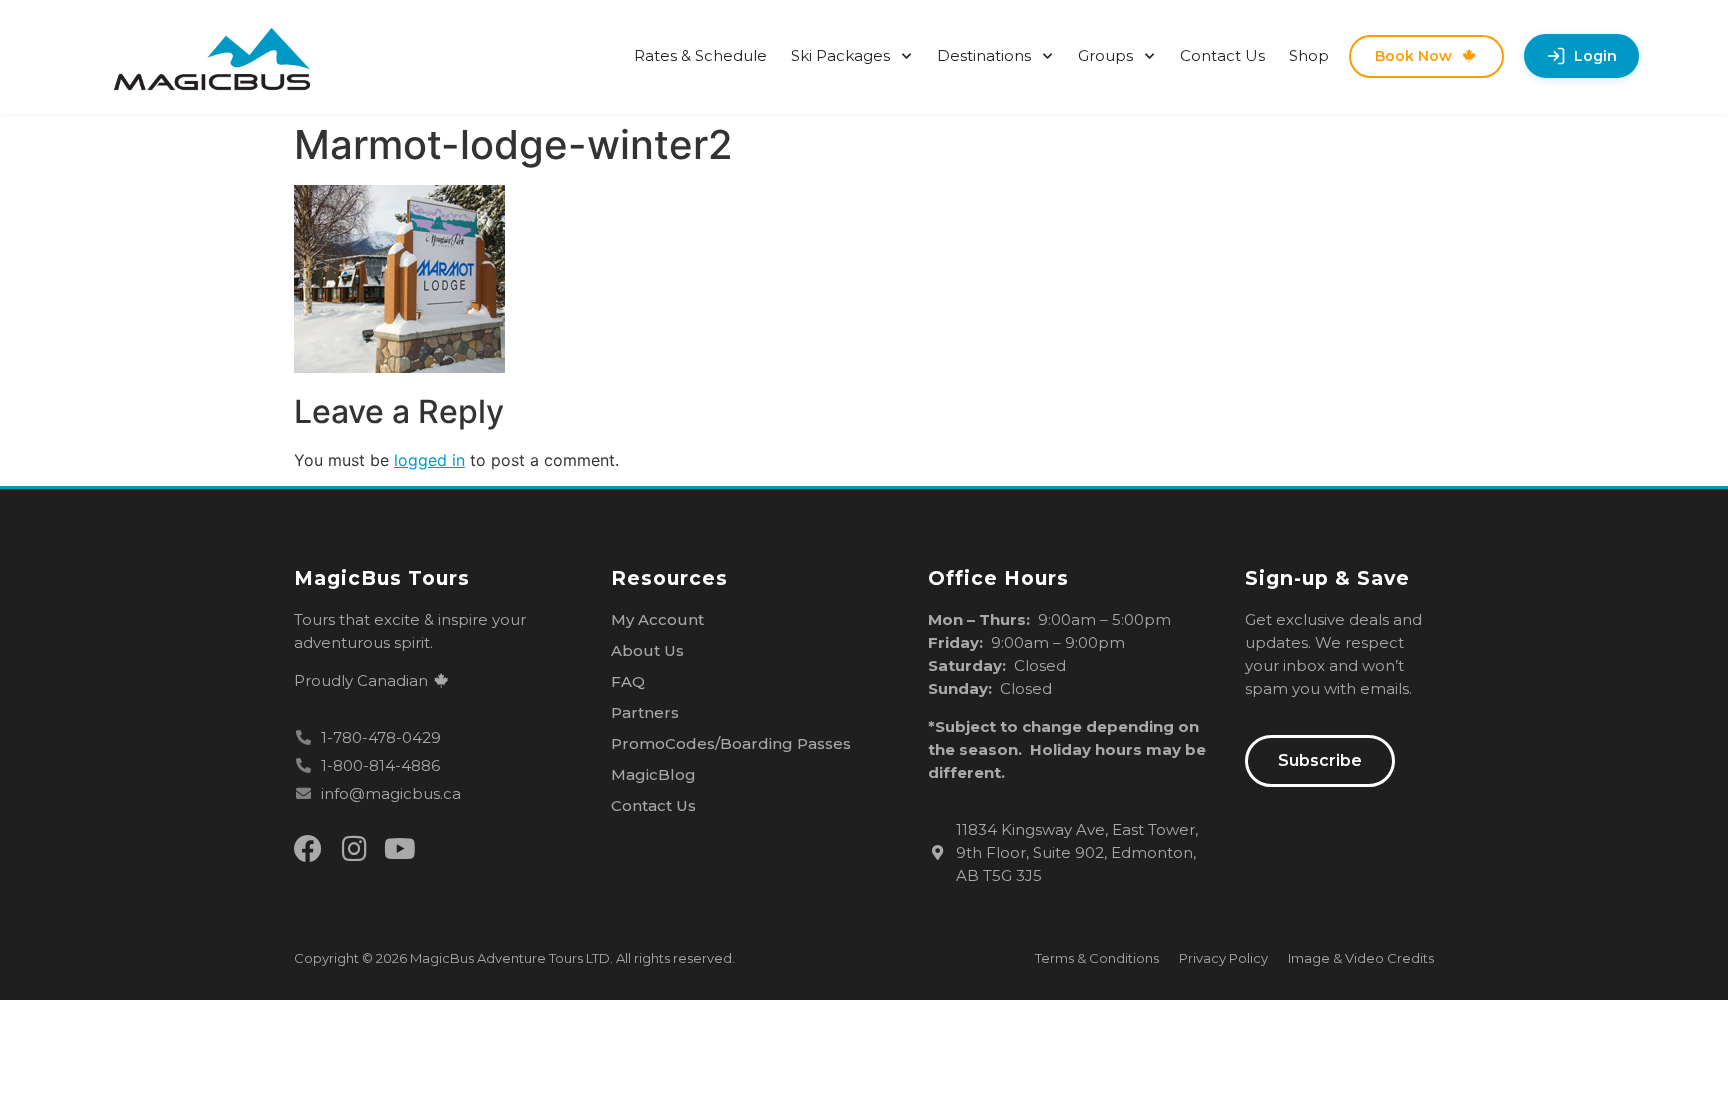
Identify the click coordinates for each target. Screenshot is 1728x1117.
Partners (645, 712)
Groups (1105, 55)
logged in (429, 460)
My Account (657, 619)
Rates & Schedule (700, 55)
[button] (1320, 761)
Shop (1309, 55)
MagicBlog (653, 774)
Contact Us (1222, 55)
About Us (647, 650)
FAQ (628, 681)
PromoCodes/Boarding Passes (731, 743)
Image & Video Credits (1361, 958)
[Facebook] (308, 849)
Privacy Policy (1223, 958)
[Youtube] (400, 849)
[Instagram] (354, 849)
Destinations (984, 55)
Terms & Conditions (1097, 958)
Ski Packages (840, 55)
